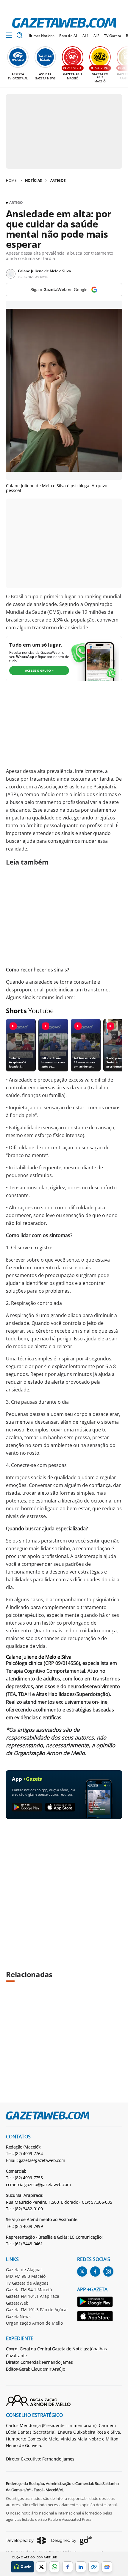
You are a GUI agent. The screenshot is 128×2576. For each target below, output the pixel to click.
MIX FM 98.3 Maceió (26, 2276)
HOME (11, 180)
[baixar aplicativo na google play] (27, 1807)
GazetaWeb (17, 2303)
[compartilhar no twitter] (41, 2567)
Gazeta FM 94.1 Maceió (29, 2290)
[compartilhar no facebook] (68, 2567)
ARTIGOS (58, 180)
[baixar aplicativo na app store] (60, 1807)
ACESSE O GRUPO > (39, 670)
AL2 (97, 36)
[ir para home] (64, 23)
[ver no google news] (107, 2567)
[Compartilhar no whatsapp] (54, 2567)
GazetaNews (18, 2316)
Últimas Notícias (41, 36)
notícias (33, 180)
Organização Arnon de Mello (34, 2323)
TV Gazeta (113, 36)
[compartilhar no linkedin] (81, 2567)
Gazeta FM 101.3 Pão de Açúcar (37, 2310)
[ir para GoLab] (72, 2540)
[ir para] (95, 2303)
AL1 (86, 36)
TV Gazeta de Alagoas (27, 2283)
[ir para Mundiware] (26, 2540)
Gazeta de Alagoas (24, 2270)
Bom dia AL (68, 36)
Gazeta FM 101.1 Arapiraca (33, 2296)
